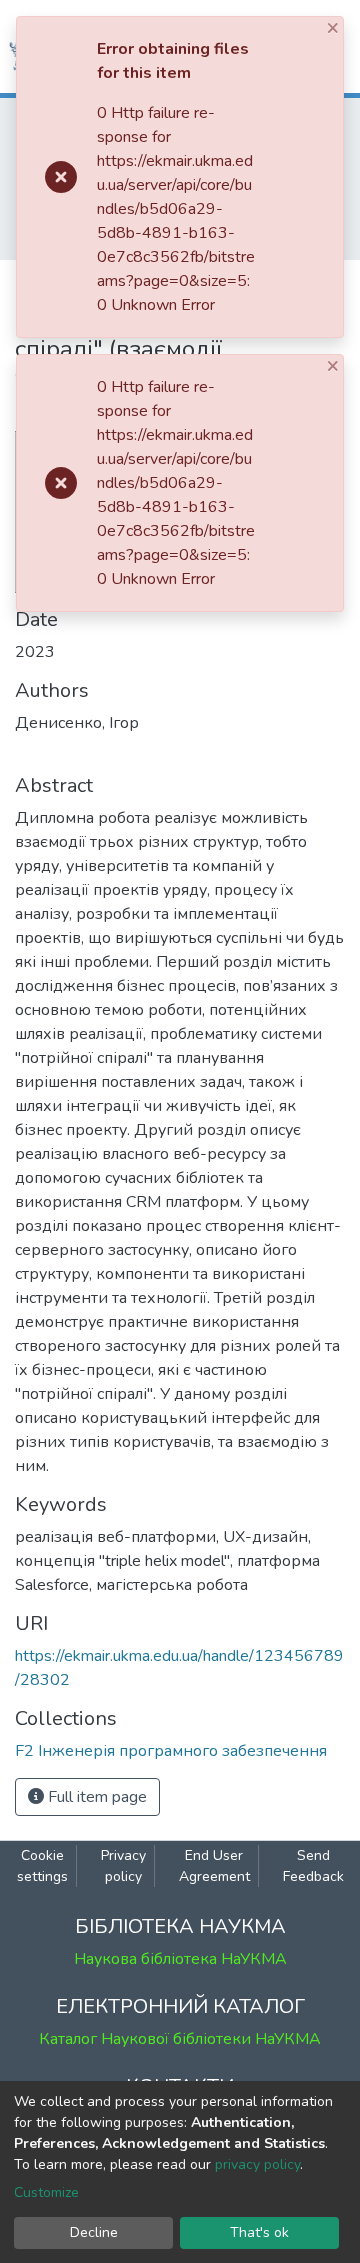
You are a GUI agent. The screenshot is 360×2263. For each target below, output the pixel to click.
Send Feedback (313, 1866)
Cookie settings (42, 1866)
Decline (94, 2232)
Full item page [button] (95, 1797)
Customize (46, 2192)
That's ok (259, 2232)
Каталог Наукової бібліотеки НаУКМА (180, 2039)
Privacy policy (123, 1866)
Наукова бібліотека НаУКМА (180, 1959)
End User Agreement (214, 1866)
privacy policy (257, 2164)
